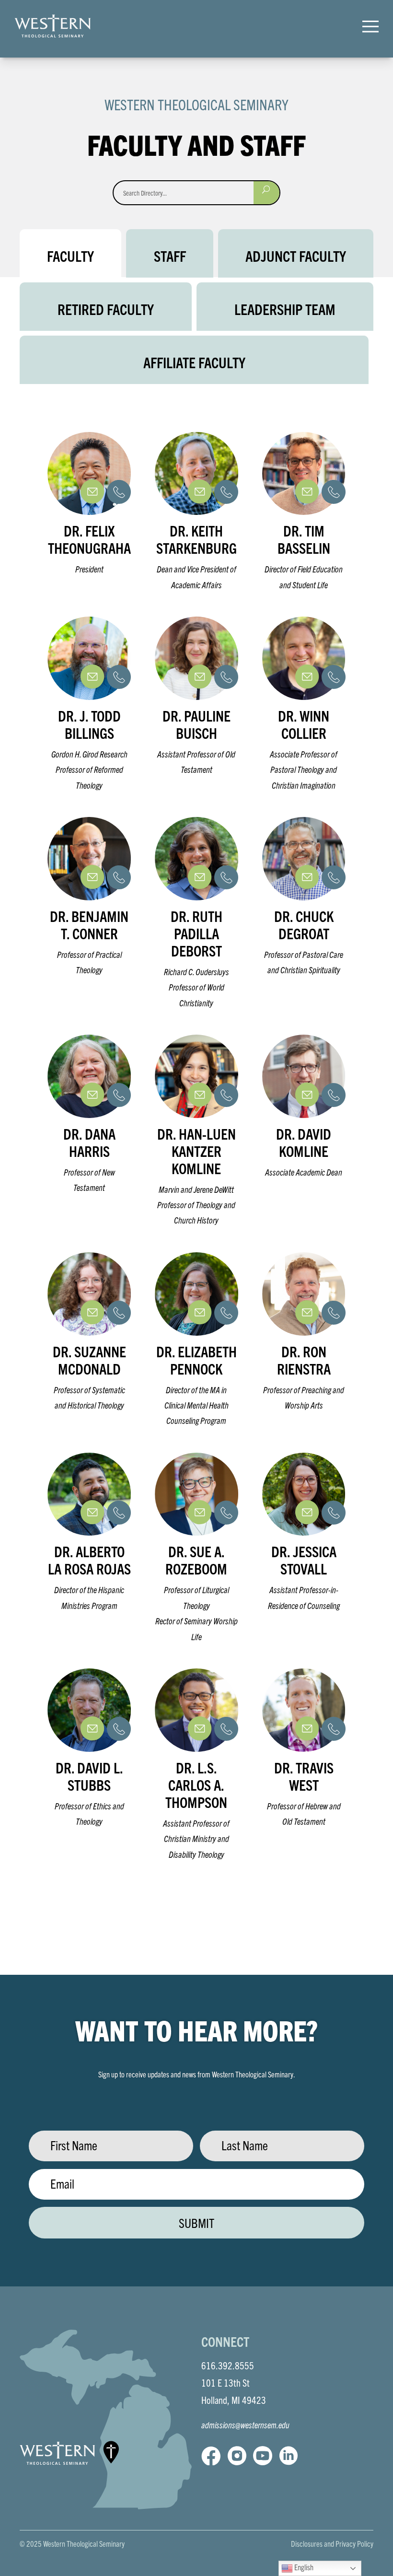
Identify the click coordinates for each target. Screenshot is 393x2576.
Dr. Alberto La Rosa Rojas (89, 1560)
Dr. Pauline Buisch (196, 724)
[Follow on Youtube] (263, 2456)
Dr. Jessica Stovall (304, 1560)
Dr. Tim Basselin (304, 539)
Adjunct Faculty (296, 256)
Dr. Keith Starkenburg (196, 539)
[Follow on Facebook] (211, 2456)
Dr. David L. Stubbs (89, 1776)
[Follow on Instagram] (237, 2456)
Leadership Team (285, 309)
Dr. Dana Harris (89, 1142)
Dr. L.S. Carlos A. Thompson (196, 1785)
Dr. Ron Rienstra (304, 1360)
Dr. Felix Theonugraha (89, 539)
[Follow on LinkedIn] (289, 2456)
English (303, 2567)
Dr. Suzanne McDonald (89, 1360)
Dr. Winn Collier (304, 724)
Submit (196, 2223)
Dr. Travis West (304, 1776)
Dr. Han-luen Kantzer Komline (196, 1151)
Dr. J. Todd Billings (89, 724)
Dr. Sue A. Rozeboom (196, 1560)
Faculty (70, 256)
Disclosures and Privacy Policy (332, 2543)
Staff (170, 256)
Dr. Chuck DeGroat (304, 925)
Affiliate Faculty (194, 362)
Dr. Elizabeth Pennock (196, 1360)
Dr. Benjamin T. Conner (89, 925)
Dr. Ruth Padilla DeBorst (196, 933)
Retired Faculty (106, 309)
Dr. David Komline (304, 1142)
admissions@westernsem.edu (245, 2425)
